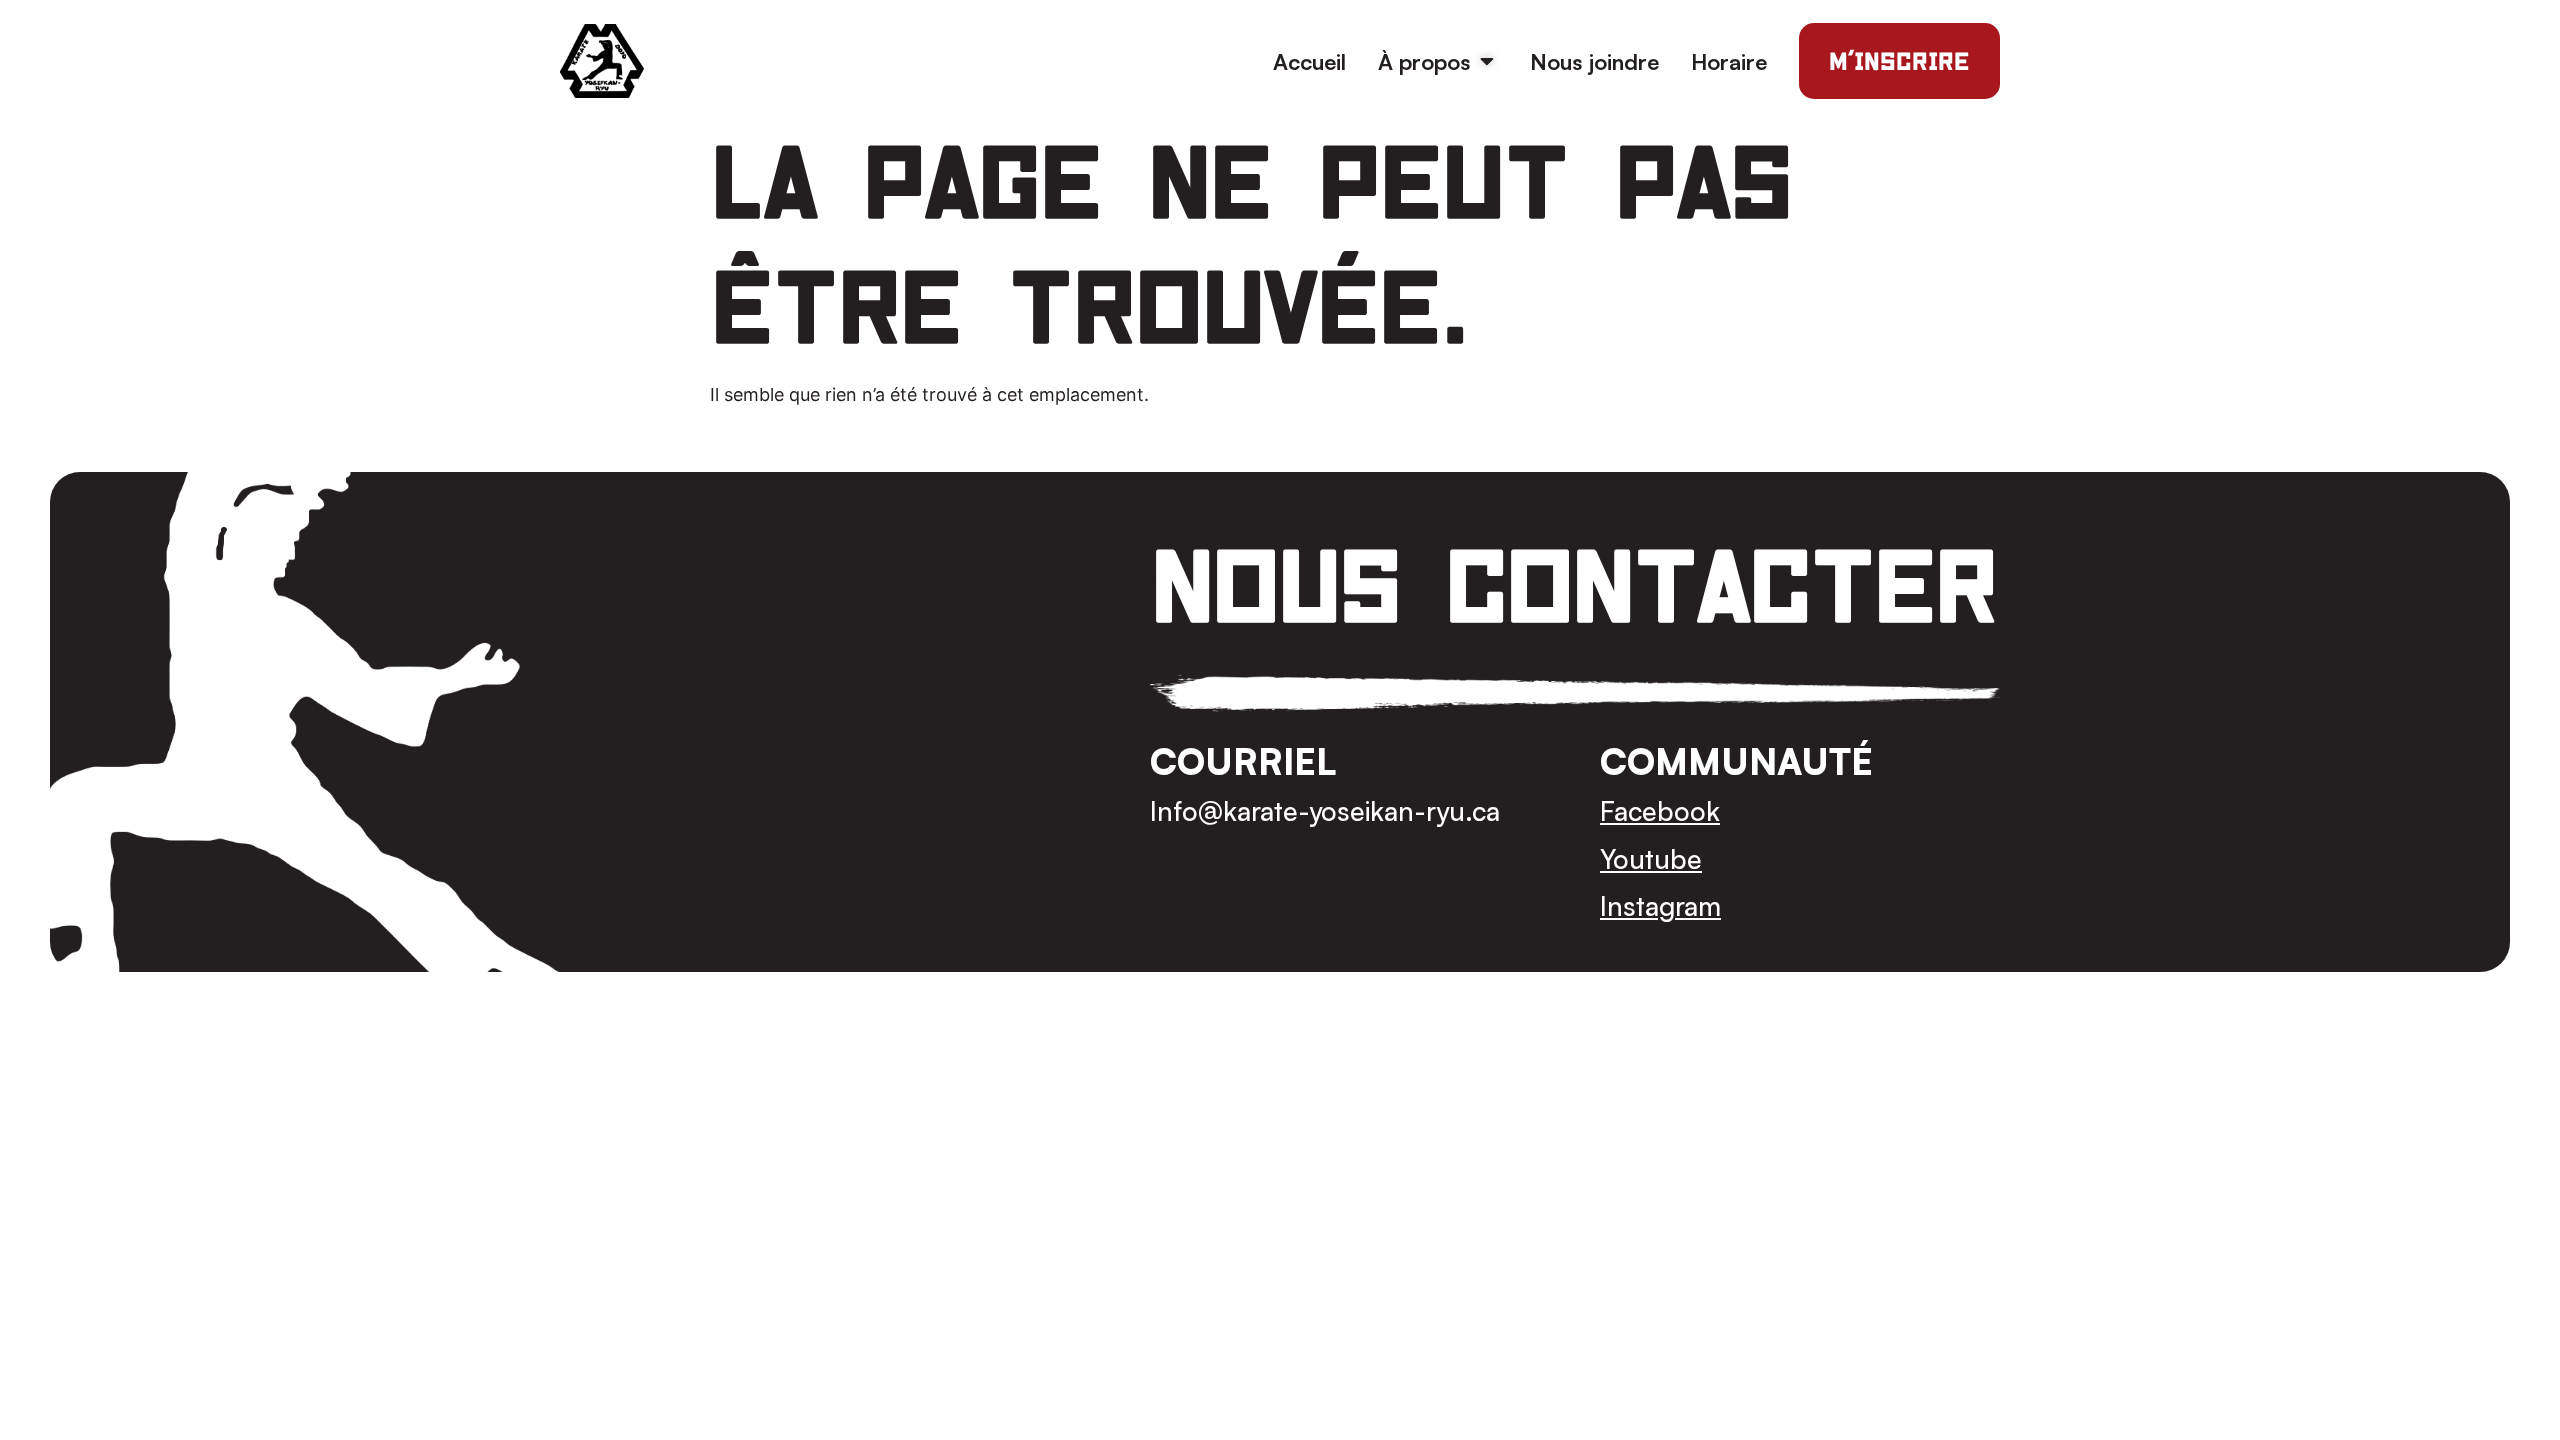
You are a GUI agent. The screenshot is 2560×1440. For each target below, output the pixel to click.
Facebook (1660, 810)
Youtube (1651, 858)
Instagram (1660, 905)
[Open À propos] (1487, 61)
